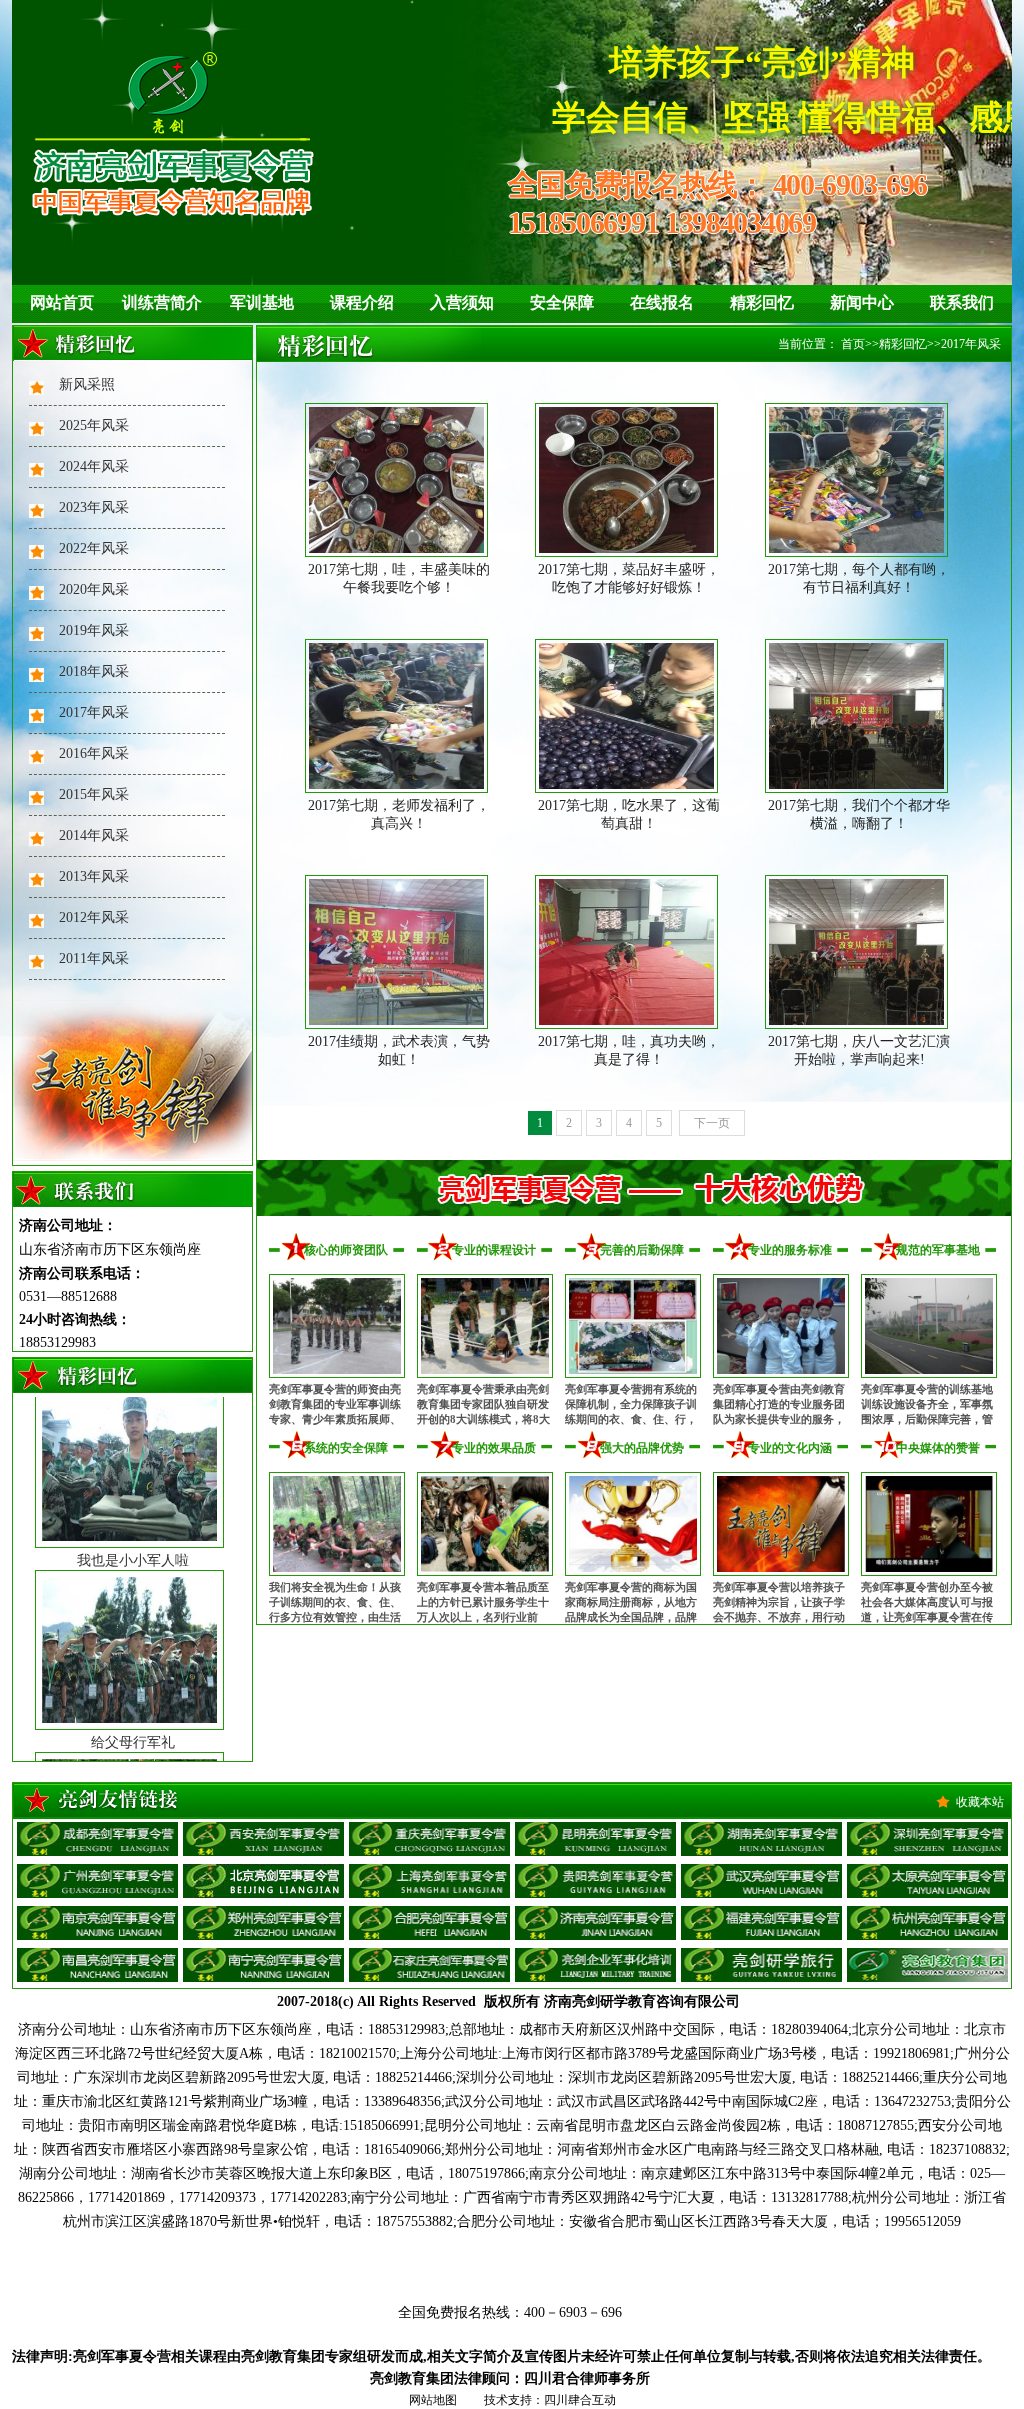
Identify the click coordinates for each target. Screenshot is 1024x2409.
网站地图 (433, 2400)
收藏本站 (980, 1802)
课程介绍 (362, 302)
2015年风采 (94, 794)
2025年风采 (94, 425)
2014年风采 (94, 835)
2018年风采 (94, 671)
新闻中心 (862, 302)
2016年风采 (94, 753)
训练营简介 (162, 302)
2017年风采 (94, 712)
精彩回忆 (762, 302)
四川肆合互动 (580, 2400)
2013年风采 (94, 876)
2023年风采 (94, 507)
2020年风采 (94, 589)
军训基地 (262, 302)
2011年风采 (94, 958)
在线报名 (662, 302)
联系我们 (962, 302)
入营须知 (462, 302)
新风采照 (87, 384)
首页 (853, 344)
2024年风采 (94, 466)
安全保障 (562, 302)
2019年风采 (94, 630)
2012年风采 (94, 917)
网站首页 (62, 302)
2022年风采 (94, 548)
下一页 (712, 1123)
